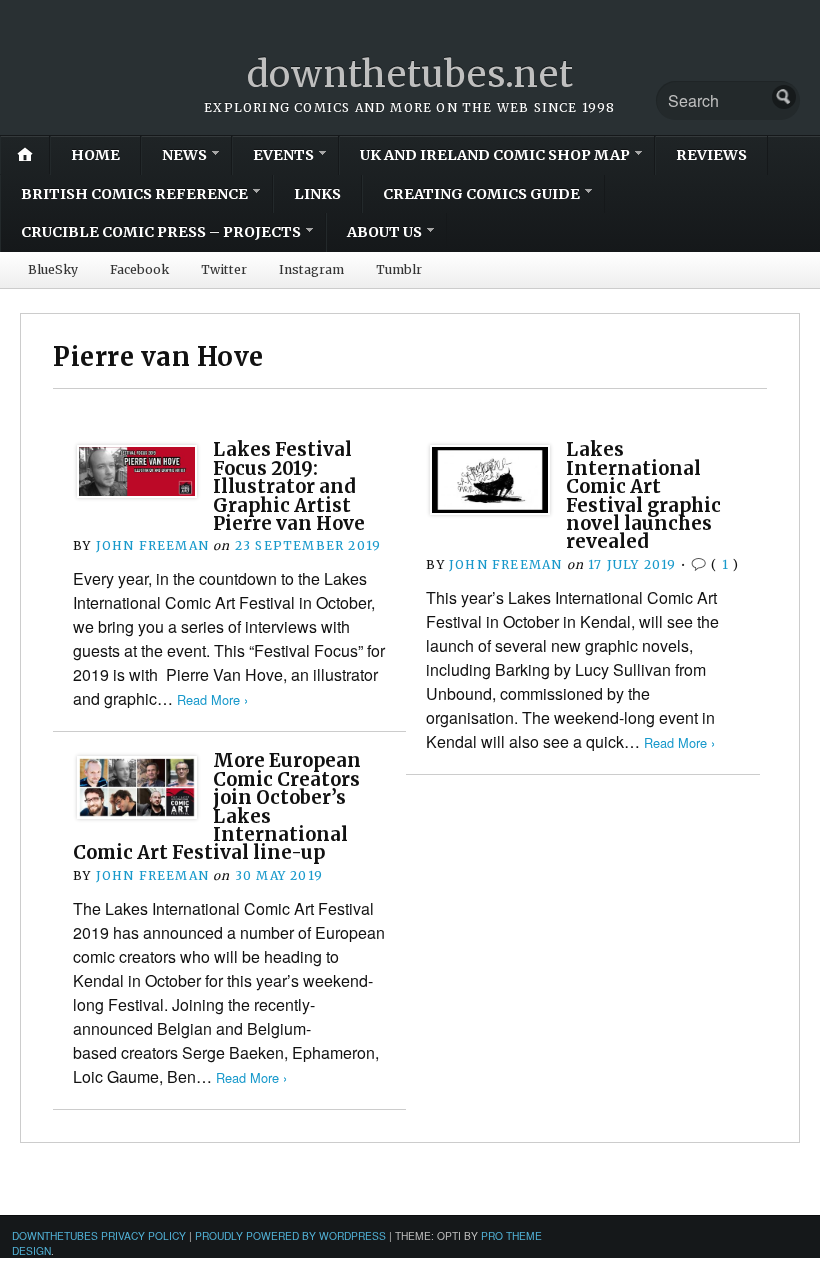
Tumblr (399, 269)
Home (95, 155)
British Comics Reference (134, 194)
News (184, 155)
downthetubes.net (410, 74)
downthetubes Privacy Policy (99, 1235)
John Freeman (152, 545)
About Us (384, 232)
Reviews (711, 155)
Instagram (311, 269)
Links (317, 194)
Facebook (139, 269)
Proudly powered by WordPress (290, 1235)
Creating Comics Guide (481, 194)
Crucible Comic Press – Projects (161, 232)
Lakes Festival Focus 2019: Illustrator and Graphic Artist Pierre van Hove (289, 486)
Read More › (212, 699)
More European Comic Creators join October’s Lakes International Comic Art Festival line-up (217, 806)
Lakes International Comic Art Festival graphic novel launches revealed (643, 495)
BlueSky (53, 269)
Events (283, 155)
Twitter (224, 269)
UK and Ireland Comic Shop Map (495, 155)
